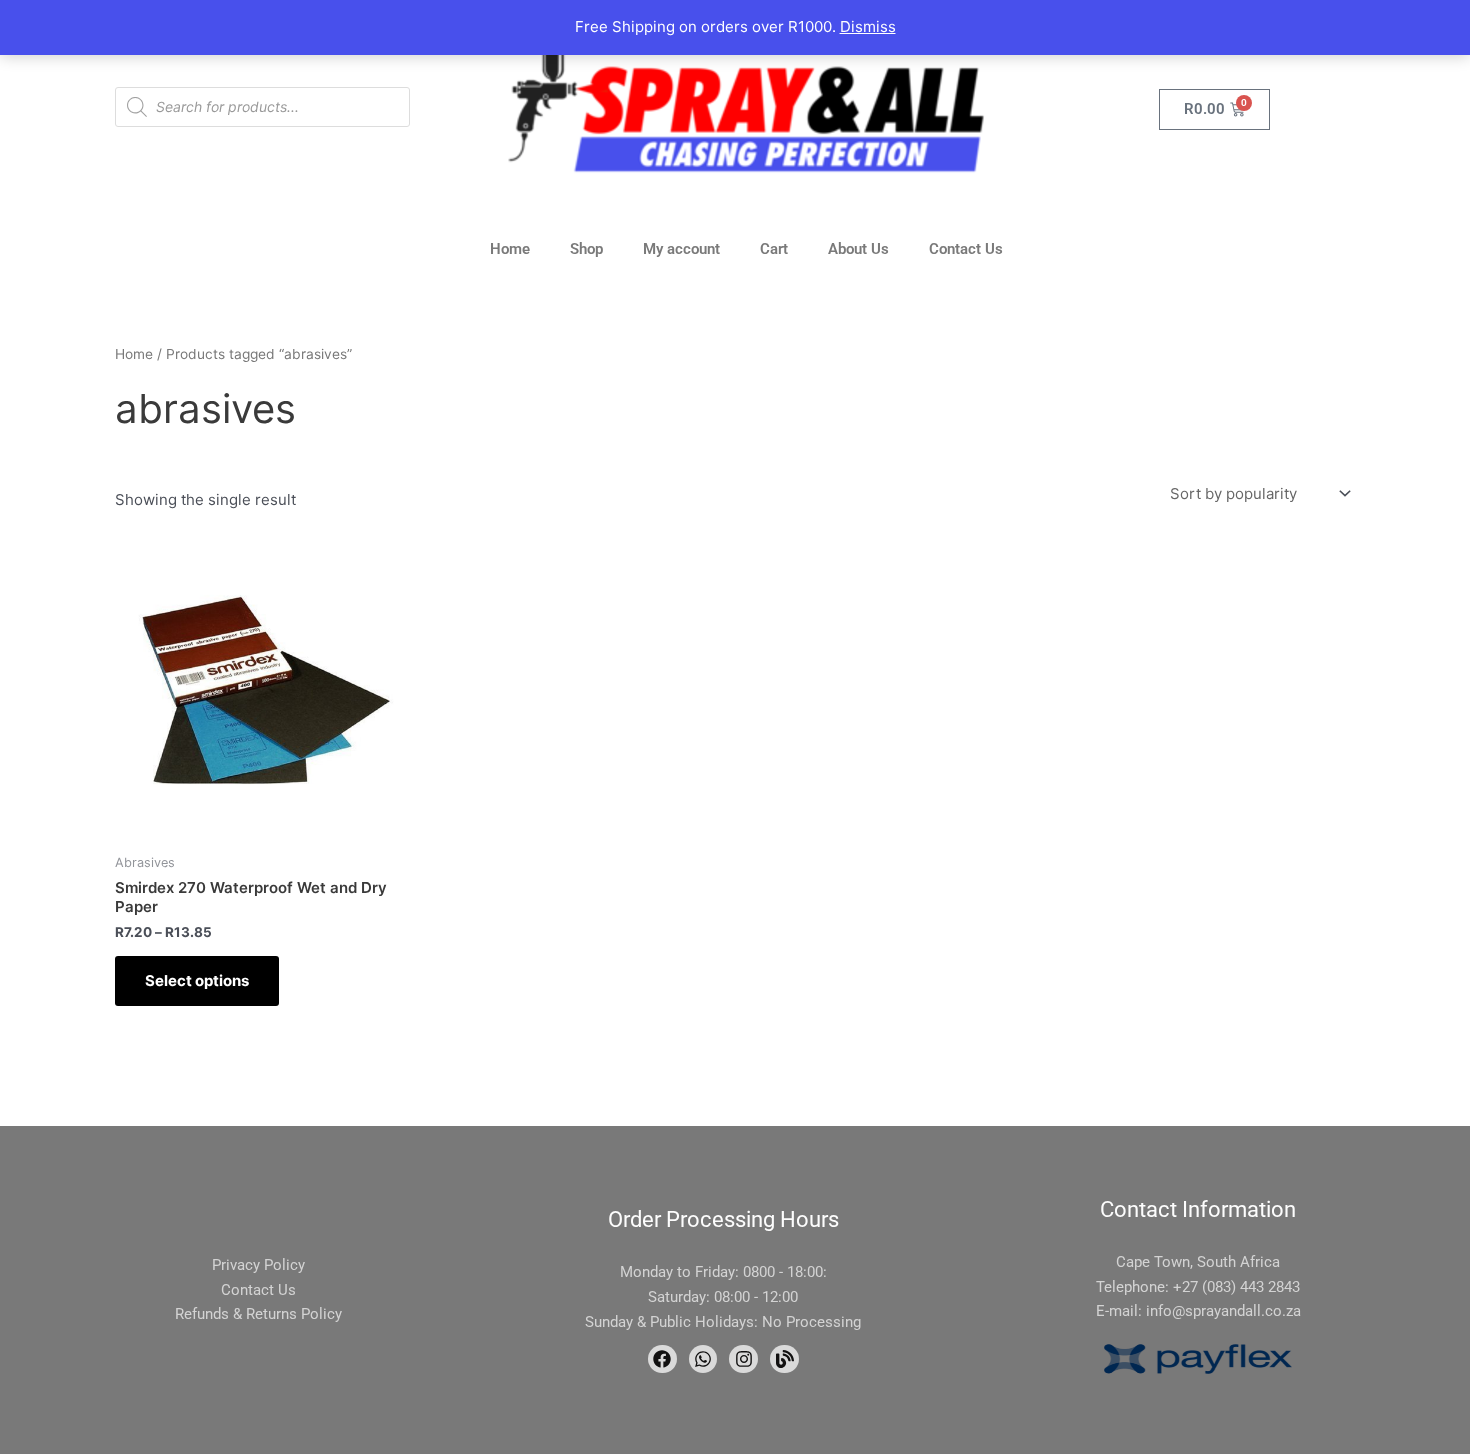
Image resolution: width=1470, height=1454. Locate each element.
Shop (586, 249)
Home (510, 249)
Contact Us (966, 249)
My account (681, 249)
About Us (858, 249)
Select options (197, 980)
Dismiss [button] (868, 26)
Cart (774, 249)
